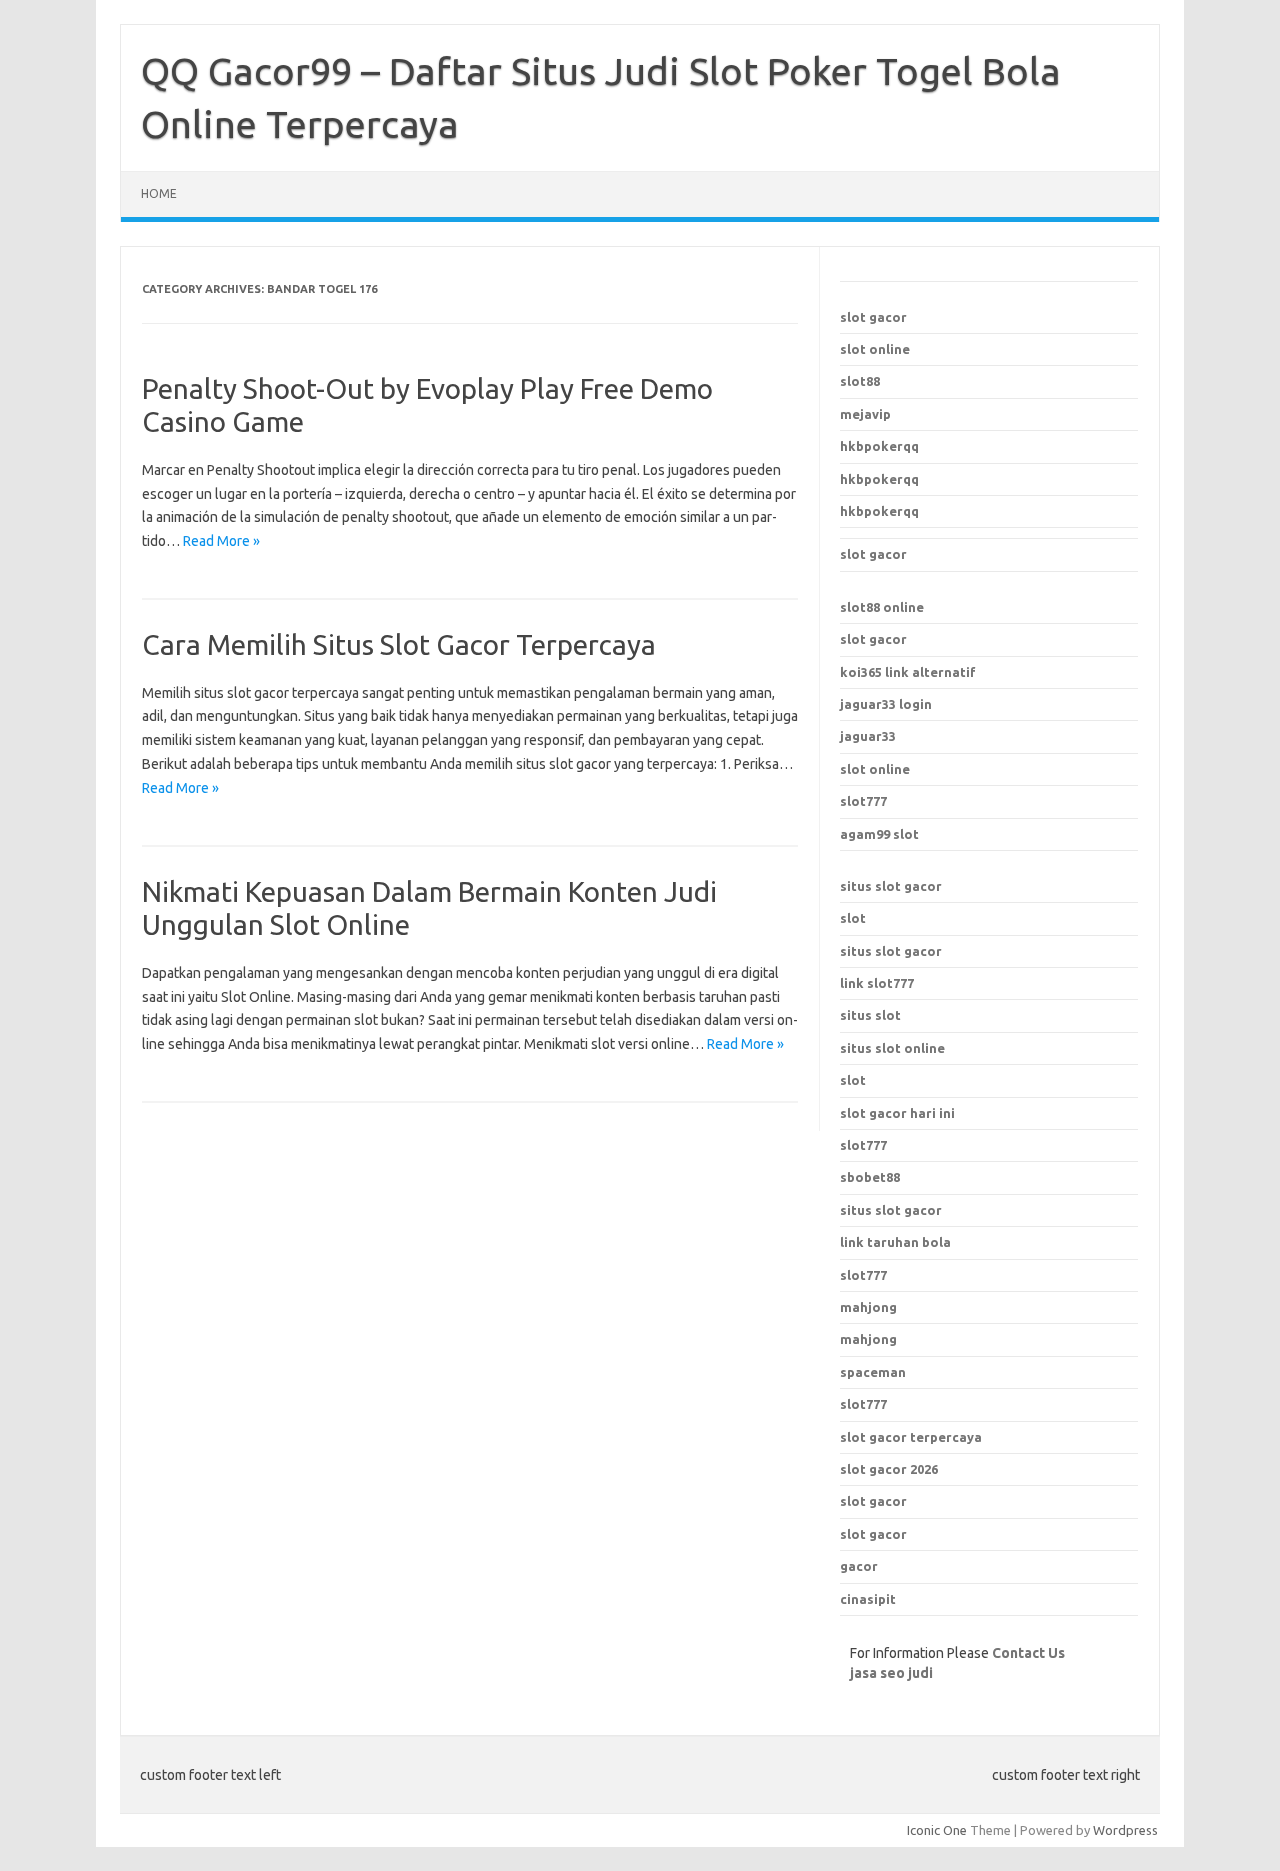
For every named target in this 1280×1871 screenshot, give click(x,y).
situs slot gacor (891, 886)
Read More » (221, 541)
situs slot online (892, 1048)
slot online (875, 349)
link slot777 (877, 983)
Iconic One (937, 1830)
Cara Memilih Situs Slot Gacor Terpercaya (399, 644)
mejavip (865, 414)
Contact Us (1028, 1653)
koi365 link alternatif (908, 672)
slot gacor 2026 (889, 1469)
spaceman (873, 1372)
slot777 (863, 801)
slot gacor (873, 317)
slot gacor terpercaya (911, 1437)
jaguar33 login (886, 704)
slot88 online (882, 607)
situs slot (870, 1015)
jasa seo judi (891, 1673)
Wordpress (1125, 1830)
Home (159, 193)
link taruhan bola (895, 1242)
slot (853, 918)
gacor (859, 1566)
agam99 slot (879, 834)
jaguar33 (868, 736)
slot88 (860, 381)
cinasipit (868, 1599)
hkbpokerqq (879, 446)
